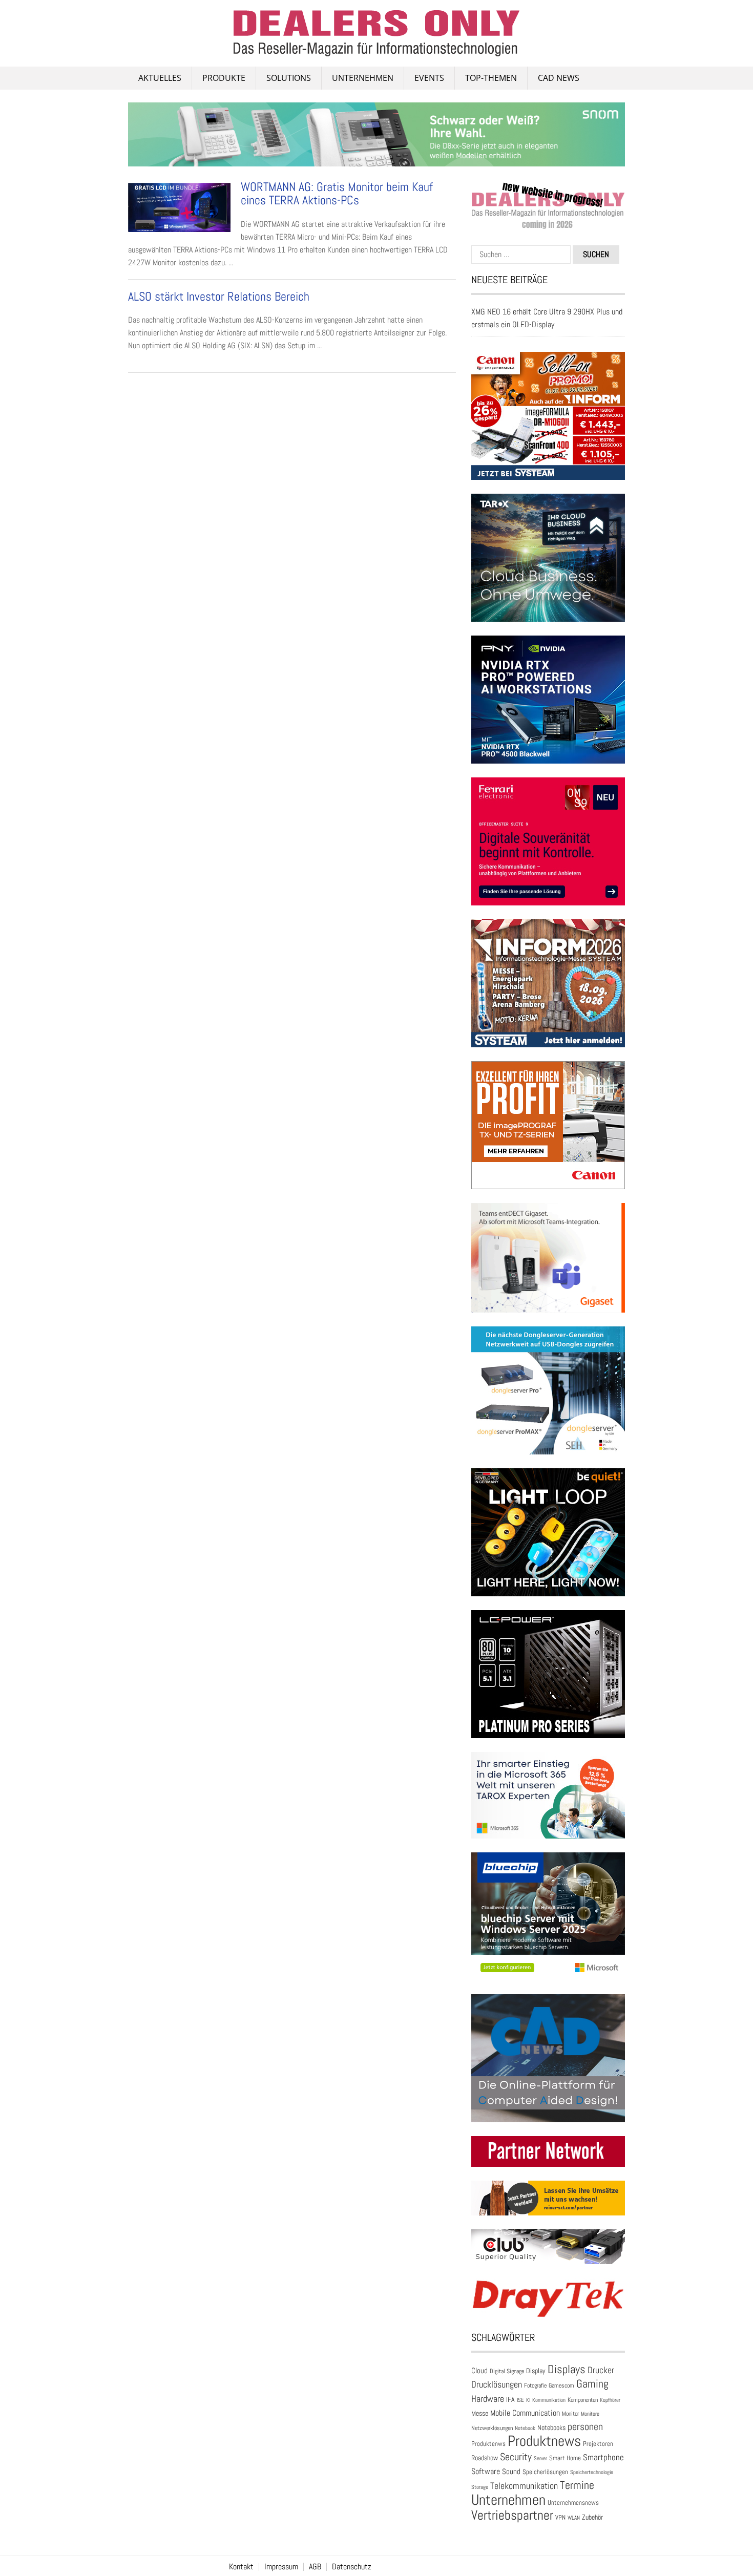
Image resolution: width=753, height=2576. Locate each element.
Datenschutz (352, 2567)
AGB (315, 2567)
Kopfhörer (610, 2400)
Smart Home (565, 2458)
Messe (480, 2413)
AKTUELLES (160, 78)
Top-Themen (491, 78)
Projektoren (598, 2444)
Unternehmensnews (573, 2503)
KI (528, 2400)
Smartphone (603, 2457)
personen (585, 2426)
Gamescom (561, 2385)
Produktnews (544, 2441)
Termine (577, 2485)
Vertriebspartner (512, 2515)
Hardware (488, 2399)
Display (536, 2371)
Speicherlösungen (545, 2472)
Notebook (525, 2428)
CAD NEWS (559, 78)
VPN (560, 2517)
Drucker (601, 2370)
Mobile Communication (525, 2413)
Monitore (590, 2414)
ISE (520, 2400)
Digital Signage (507, 2371)
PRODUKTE (224, 78)
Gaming (592, 2384)
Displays (567, 2369)
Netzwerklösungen (492, 2428)
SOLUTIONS (289, 78)
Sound (511, 2471)
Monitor (570, 2414)
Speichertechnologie (592, 2472)
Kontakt (241, 2567)
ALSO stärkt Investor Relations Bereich (219, 296)
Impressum (281, 2567)
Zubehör (592, 2517)
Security (516, 2457)
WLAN (574, 2518)
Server (540, 2458)
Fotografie (535, 2385)
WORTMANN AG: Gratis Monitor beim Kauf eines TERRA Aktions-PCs (337, 193)
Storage (480, 2487)
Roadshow (485, 2458)
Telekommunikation (524, 2486)
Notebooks (551, 2428)
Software (486, 2471)
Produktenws (488, 2444)
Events (429, 78)
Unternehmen (363, 78)
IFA (510, 2399)
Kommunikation (549, 2400)
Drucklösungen (497, 2384)
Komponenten (583, 2400)
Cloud (479, 2371)
